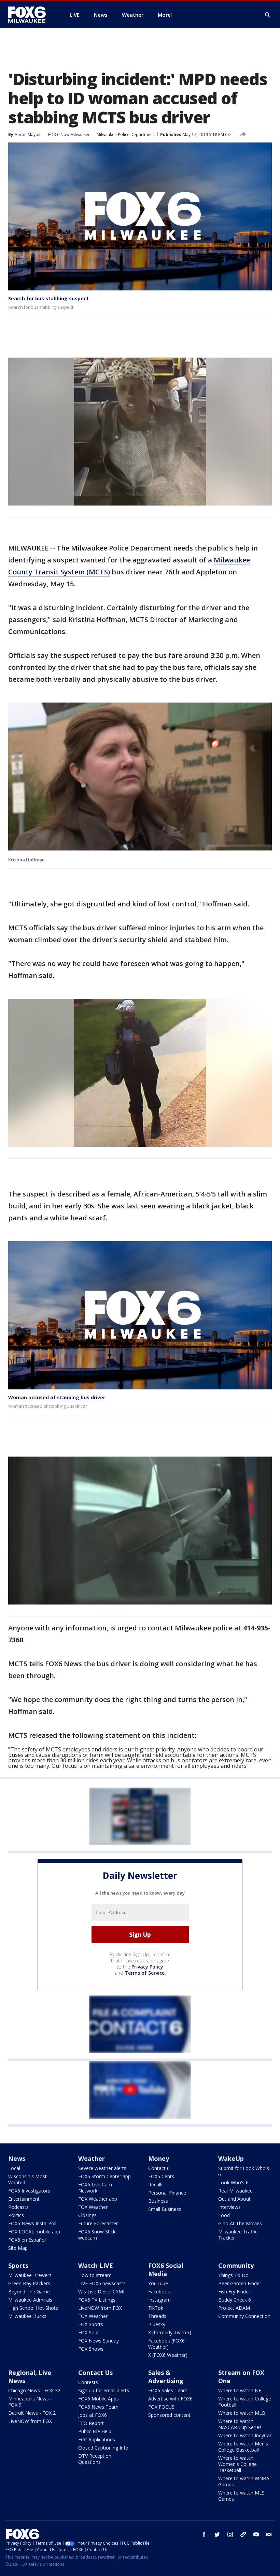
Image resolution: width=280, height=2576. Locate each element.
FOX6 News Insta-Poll (32, 2223)
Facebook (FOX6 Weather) (166, 2344)
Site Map (18, 2248)
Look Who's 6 (233, 2182)
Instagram (159, 2300)
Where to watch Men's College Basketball (243, 2447)
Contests (88, 2382)
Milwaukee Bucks (27, 2316)
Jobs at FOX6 (93, 2415)
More (164, 15)
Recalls (156, 2185)
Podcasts (18, 2207)
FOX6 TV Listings (97, 2300)
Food (224, 2215)
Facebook (159, 2292)
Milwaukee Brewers (30, 2275)
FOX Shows (91, 2349)
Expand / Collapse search (268, 15)
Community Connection (244, 2316)
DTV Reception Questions (95, 2459)
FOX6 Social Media (166, 2270)
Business (158, 2201)
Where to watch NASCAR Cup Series (240, 2424)
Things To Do (233, 2275)
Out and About (234, 2199)
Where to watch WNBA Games (244, 2481)
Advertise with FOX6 (170, 2399)
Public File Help (95, 2431)
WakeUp (231, 2158)
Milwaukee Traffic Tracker (238, 2235)
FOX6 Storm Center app (104, 2176)
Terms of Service (145, 1973)
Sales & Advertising (166, 2377)
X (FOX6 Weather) (168, 2355)
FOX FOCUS (161, 2407)
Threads (157, 2316)
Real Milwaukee (235, 2191)
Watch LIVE (96, 2265)
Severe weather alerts (102, 2168)
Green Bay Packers (29, 2283)
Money (159, 2158)
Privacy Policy (147, 1967)
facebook (204, 2534)
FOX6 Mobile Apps (99, 2399)
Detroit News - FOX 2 (32, 2413)
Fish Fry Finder (234, 2292)
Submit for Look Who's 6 (244, 2171)
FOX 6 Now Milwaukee (69, 134)
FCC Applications (97, 2439)
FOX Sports (91, 2324)
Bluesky (157, 2324)
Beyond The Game (29, 2292)
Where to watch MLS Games (241, 2496)
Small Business (165, 2209)
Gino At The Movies (240, 2223)
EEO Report (91, 2423)
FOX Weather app (98, 2199)
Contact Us (95, 2372)
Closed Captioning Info (103, 2448)
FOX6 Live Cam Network (95, 2188)
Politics (16, 2215)
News (17, 2158)
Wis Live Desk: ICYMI (101, 2292)
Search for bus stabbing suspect (48, 298)
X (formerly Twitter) (170, 2332)
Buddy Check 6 (235, 2300)
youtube (256, 2534)
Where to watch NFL (241, 2390)
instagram (230, 2534)
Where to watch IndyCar (245, 2435)
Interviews (229, 2207)
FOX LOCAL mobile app (34, 2232)
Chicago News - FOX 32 (34, 2390)
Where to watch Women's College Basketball (237, 2464)
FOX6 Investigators (29, 2191)
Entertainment (24, 2199)
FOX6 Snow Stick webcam (97, 2235)
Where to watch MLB (242, 2413)
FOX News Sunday (99, 2341)
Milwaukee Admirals (30, 2300)
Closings (87, 2215)
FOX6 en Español (27, 2240)
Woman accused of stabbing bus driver (57, 1397)
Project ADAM (234, 2308)
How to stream (95, 2275)
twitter (217, 2534)
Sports (18, 2265)
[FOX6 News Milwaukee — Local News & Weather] (31, 15)
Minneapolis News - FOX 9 (30, 2402)
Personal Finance (167, 2193)
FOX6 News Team (98, 2407)
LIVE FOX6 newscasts (102, 2283)
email (269, 2534)
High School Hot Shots (33, 2308)
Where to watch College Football (245, 2402)
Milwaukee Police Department (125, 134)
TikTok (156, 2308)
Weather (92, 2158)
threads (243, 2534)
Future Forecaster (98, 2223)
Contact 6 (159, 2168)
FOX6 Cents (161, 2176)
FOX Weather (93, 2207)
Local (14, 2168)
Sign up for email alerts (104, 2390)
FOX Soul (88, 2332)
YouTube (158, 2283)
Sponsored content (169, 2415)
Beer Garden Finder (240, 2283)
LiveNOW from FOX (100, 2308)
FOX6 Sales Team (168, 2390)
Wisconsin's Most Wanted (27, 2179)
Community (236, 2265)
